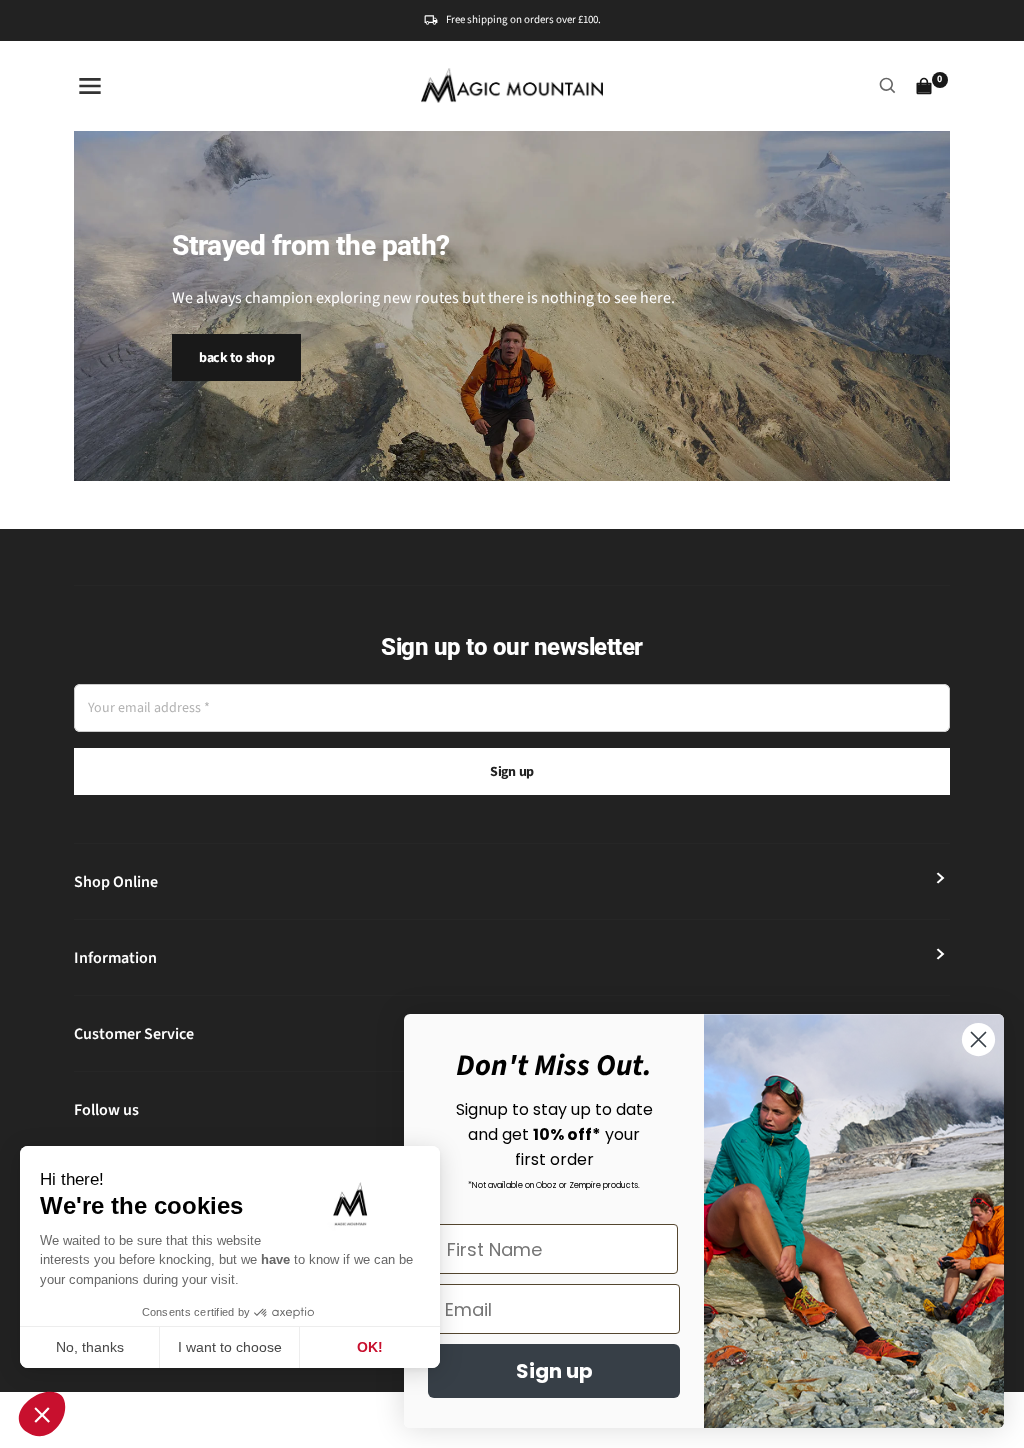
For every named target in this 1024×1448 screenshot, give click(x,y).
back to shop (237, 358)
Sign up (512, 772)
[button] (42, 1414)
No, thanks (90, 1347)
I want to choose (230, 1347)
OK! (370, 1347)
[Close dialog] (978, 1039)
